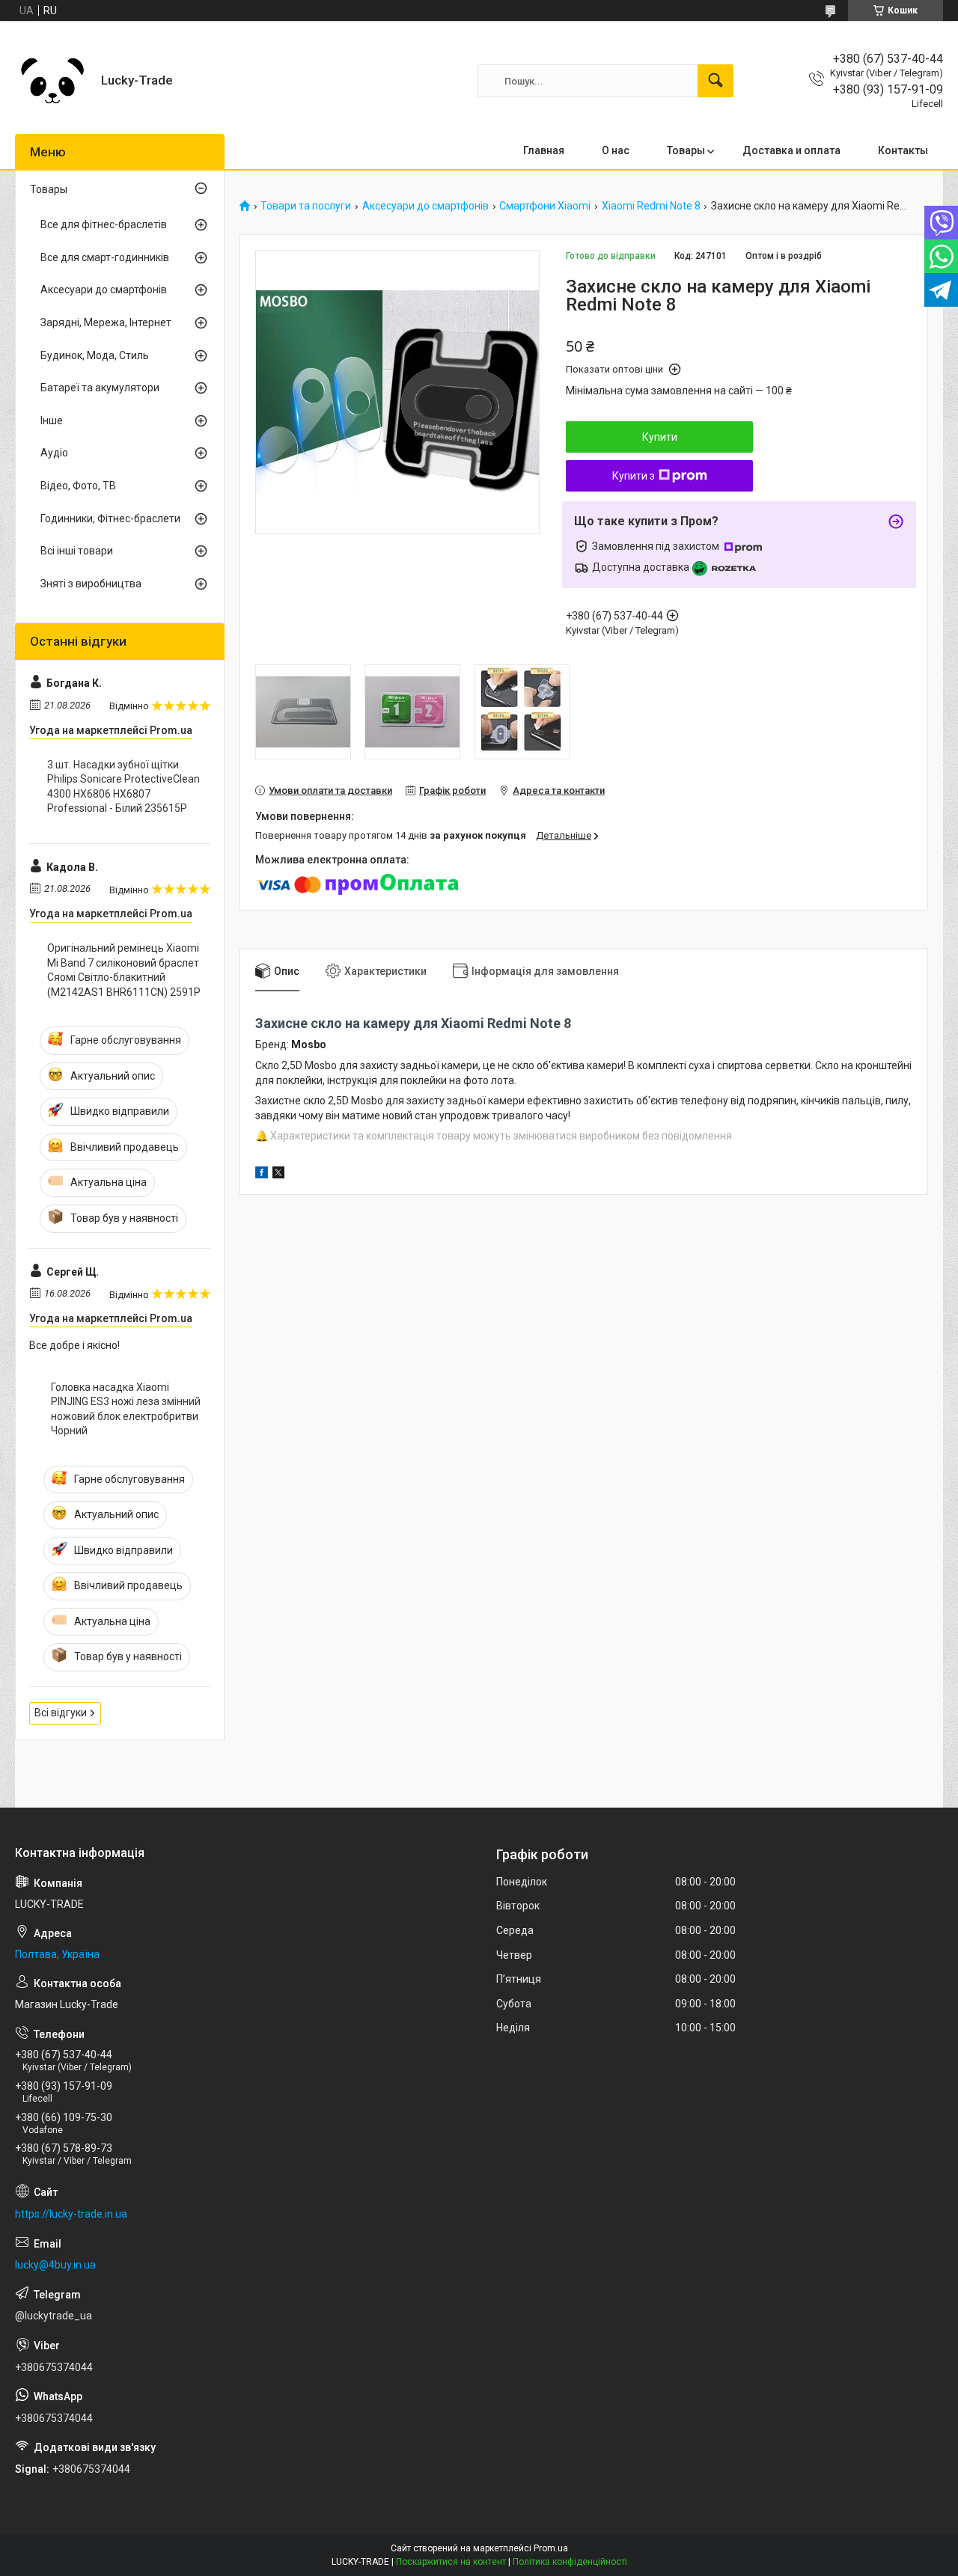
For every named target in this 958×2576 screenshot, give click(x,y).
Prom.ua (551, 2548)
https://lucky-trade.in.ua (71, 2214)
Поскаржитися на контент (451, 2562)
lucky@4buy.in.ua (55, 2265)
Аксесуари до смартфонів (425, 206)
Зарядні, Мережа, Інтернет (106, 322)
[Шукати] (716, 81)
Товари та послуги (306, 206)
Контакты (903, 150)
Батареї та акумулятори (100, 388)
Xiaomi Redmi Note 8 (651, 206)
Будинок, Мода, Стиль (95, 355)
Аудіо (54, 453)
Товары (686, 150)
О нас (616, 150)
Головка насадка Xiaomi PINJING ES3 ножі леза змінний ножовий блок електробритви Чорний (126, 1409)
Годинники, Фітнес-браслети (110, 518)
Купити (660, 437)
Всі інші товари (77, 551)
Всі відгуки (61, 1713)
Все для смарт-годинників (105, 257)
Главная (544, 150)
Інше (52, 420)
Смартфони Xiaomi (545, 206)
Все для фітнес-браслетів (104, 224)
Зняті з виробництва (91, 584)
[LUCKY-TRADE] (52, 81)
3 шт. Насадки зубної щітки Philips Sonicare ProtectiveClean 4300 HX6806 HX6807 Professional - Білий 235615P (123, 787)
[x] (278, 1175)
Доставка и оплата (791, 150)
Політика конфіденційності (570, 2562)
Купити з (634, 476)
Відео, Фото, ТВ (78, 486)
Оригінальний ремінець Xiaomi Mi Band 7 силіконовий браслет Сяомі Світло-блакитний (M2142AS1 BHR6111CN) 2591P (124, 970)
